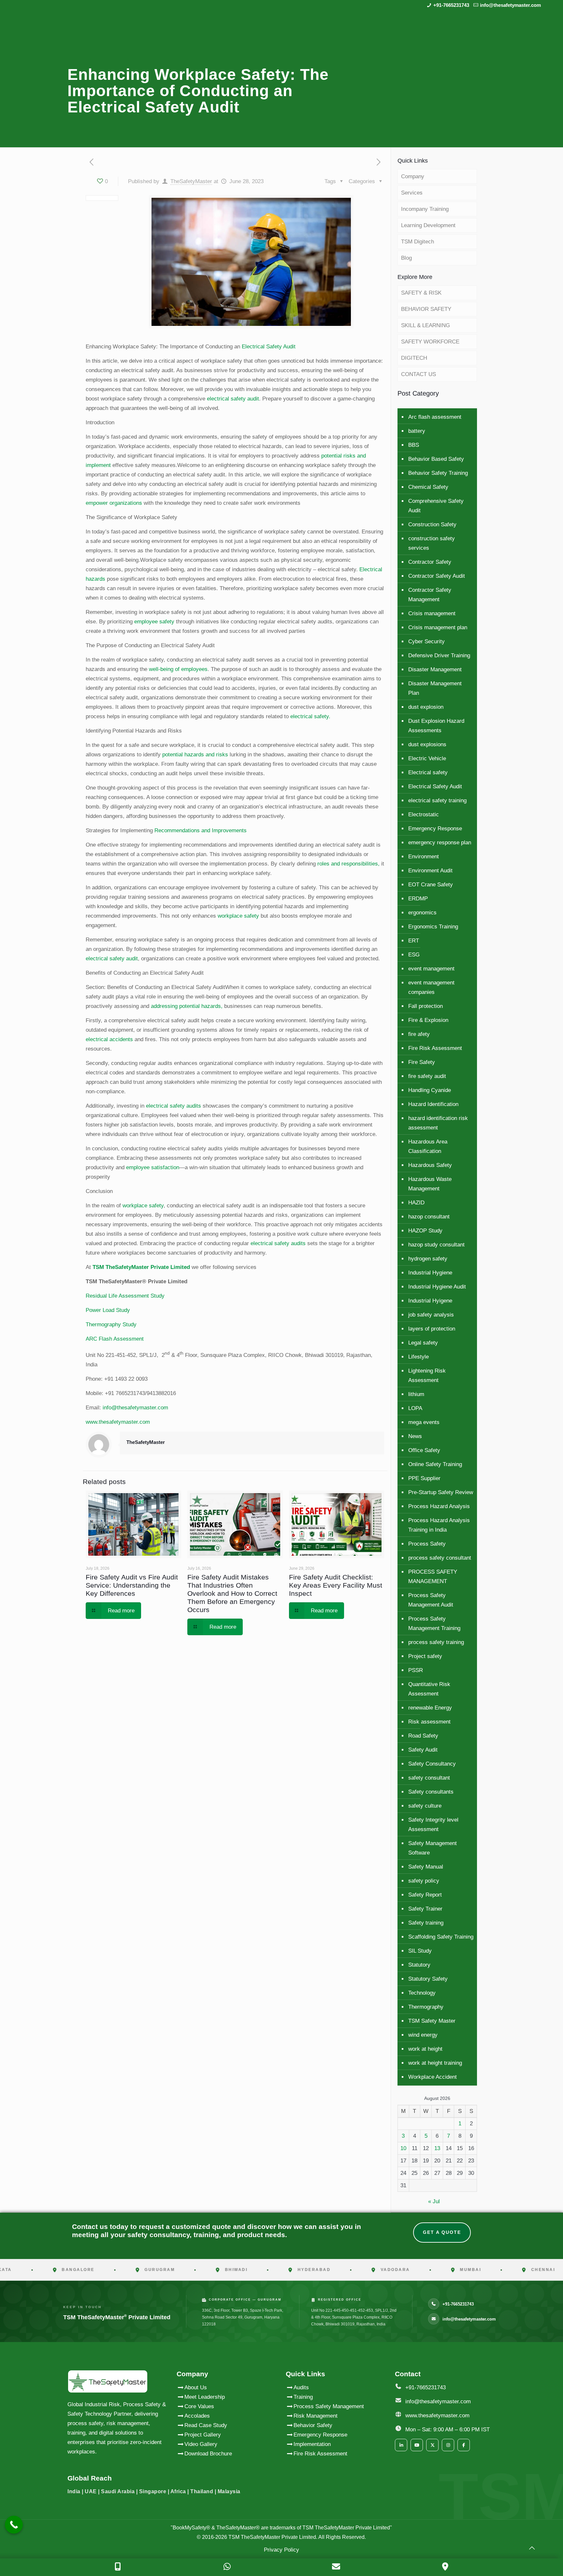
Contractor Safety (430, 562)
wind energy (423, 2035)
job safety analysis (431, 1315)
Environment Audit (430, 871)
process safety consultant (440, 1558)
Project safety (425, 1656)
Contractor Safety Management (430, 595)
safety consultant (429, 1778)
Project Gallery (203, 2435)
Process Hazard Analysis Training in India (439, 1525)
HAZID (416, 1203)
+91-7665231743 (451, 5)
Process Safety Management (329, 2406)
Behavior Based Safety (436, 459)
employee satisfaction (153, 1167)
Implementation (312, 2444)
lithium (416, 1394)
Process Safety (427, 1544)
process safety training (436, 1642)
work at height (425, 2049)
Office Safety (424, 1450)
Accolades (197, 2416)
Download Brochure (208, 2454)
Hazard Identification (433, 1104)
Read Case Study (206, 2425)
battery (417, 431)
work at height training (435, 2063)
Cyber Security (426, 641)
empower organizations (114, 503)
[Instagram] (448, 2445)
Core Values (199, 2406)
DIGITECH (414, 358)
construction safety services (432, 543)
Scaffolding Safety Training (441, 1937)
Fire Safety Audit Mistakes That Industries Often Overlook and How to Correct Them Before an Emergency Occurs (232, 1593)
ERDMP (418, 899)
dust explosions (427, 744)
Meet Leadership (205, 2397)
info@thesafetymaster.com (510, 5)
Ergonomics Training (433, 927)
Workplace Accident (433, 2077)
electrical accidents (109, 1039)
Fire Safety (422, 1062)
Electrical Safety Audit (269, 347)
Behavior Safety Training (438, 473)
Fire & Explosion (428, 1020)
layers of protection (432, 1329)
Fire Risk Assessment (435, 1048)
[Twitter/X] (432, 2445)
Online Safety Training (435, 1464)
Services (412, 193)
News (415, 1436)
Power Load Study (108, 1310)
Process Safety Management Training (434, 1623)
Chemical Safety (428, 487)
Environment (424, 857)
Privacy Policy (281, 2550)
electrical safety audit (233, 399)
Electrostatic (424, 815)
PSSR (416, 1670)
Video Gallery (201, 2444)
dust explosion (426, 707)
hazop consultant (429, 1217)
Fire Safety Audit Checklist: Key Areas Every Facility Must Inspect (336, 1585)
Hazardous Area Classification (428, 1146)
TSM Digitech (418, 242)
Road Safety (423, 1736)
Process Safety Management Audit (431, 1600)
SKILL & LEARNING (426, 325)
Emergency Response (435, 829)
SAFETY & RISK (421, 293)
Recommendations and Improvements (201, 830)
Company (413, 176)
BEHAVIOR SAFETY (426, 309)
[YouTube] (417, 2445)
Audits (301, 2387)
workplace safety (238, 916)
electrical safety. (310, 716)
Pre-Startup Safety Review (441, 1492)
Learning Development (428, 225)
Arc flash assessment (435, 417)
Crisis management (432, 613)
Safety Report (425, 1895)
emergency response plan (440, 843)
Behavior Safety (313, 2425)
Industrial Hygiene (430, 1273)
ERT (414, 941)
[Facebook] (464, 2445)
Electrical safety (428, 772)
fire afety (419, 1034)
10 (403, 2148)
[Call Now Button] (14, 2525)
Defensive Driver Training (439, 655)
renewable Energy (430, 1708)
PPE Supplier (424, 1478)
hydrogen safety (428, 1259)
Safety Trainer (425, 1909)
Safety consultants (431, 1792)
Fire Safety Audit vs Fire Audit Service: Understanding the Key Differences (132, 1585)
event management (431, 969)
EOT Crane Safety (431, 885)
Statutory (419, 1965)
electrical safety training (437, 800)
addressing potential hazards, (187, 1006)
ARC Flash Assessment (115, 1339)
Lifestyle (419, 1357)
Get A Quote (442, 2232)
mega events (424, 1422)
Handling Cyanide (430, 1090)
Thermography (426, 2007)
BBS (414, 445)
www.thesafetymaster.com (118, 1422)
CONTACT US (419, 374)
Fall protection (426, 1006)
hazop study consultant (436, 1245)
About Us (196, 2387)
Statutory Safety (428, 1979)
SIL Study (420, 1951)
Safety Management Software (433, 1848)
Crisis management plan (438, 627)
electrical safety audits (173, 1106)
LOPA (415, 1408)
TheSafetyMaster (191, 181)
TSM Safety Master (432, 2021)
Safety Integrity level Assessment (433, 1825)
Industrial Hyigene (430, 1301)
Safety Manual (426, 1867)
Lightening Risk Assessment (427, 1375)
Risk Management (316, 2416)
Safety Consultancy (432, 1764)
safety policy (424, 1881)
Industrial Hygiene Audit (437, 1287)
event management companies (431, 987)
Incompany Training (425, 209)
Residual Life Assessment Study (125, 1296)
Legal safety (423, 1343)
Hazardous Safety (430, 1165)
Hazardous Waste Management (430, 1184)
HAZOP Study (425, 1231)
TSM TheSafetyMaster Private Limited (272, 2537)
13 (437, 2148)
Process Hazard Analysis (439, 1506)
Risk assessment (429, 1722)
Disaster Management (435, 669)
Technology (422, 1993)
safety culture (425, 1806)
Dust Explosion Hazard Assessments (436, 726)
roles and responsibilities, (348, 864)
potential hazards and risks (195, 755)
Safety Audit (423, 1750)
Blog (406, 258)
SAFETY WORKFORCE (430, 342)
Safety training (426, 1923)
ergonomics (422, 913)
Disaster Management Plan (435, 688)
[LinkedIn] (401, 2445)
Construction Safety (432, 524)
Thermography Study (111, 1324)
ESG (414, 955)
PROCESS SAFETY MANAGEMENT (433, 1577)
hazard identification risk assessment (438, 1123)
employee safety (154, 622)
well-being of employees (178, 669)
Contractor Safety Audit (437, 576)
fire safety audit (427, 1076)
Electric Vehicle (427, 758)
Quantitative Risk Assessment (429, 1689)
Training (303, 2397)
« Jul (434, 2201)
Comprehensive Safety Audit (436, 506)
